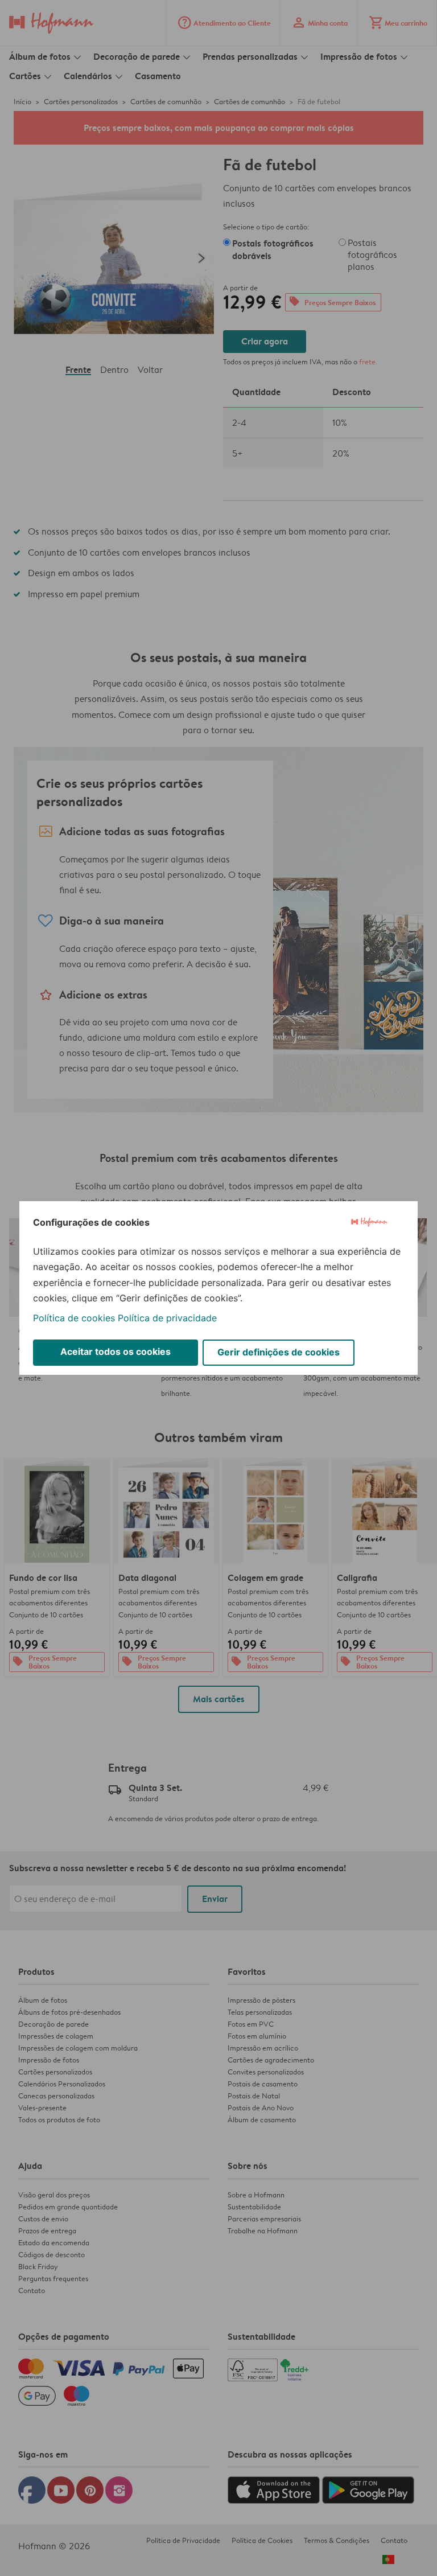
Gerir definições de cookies (279, 1352)
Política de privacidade (167, 1318)
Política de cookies (74, 1318)
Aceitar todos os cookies (116, 1351)
